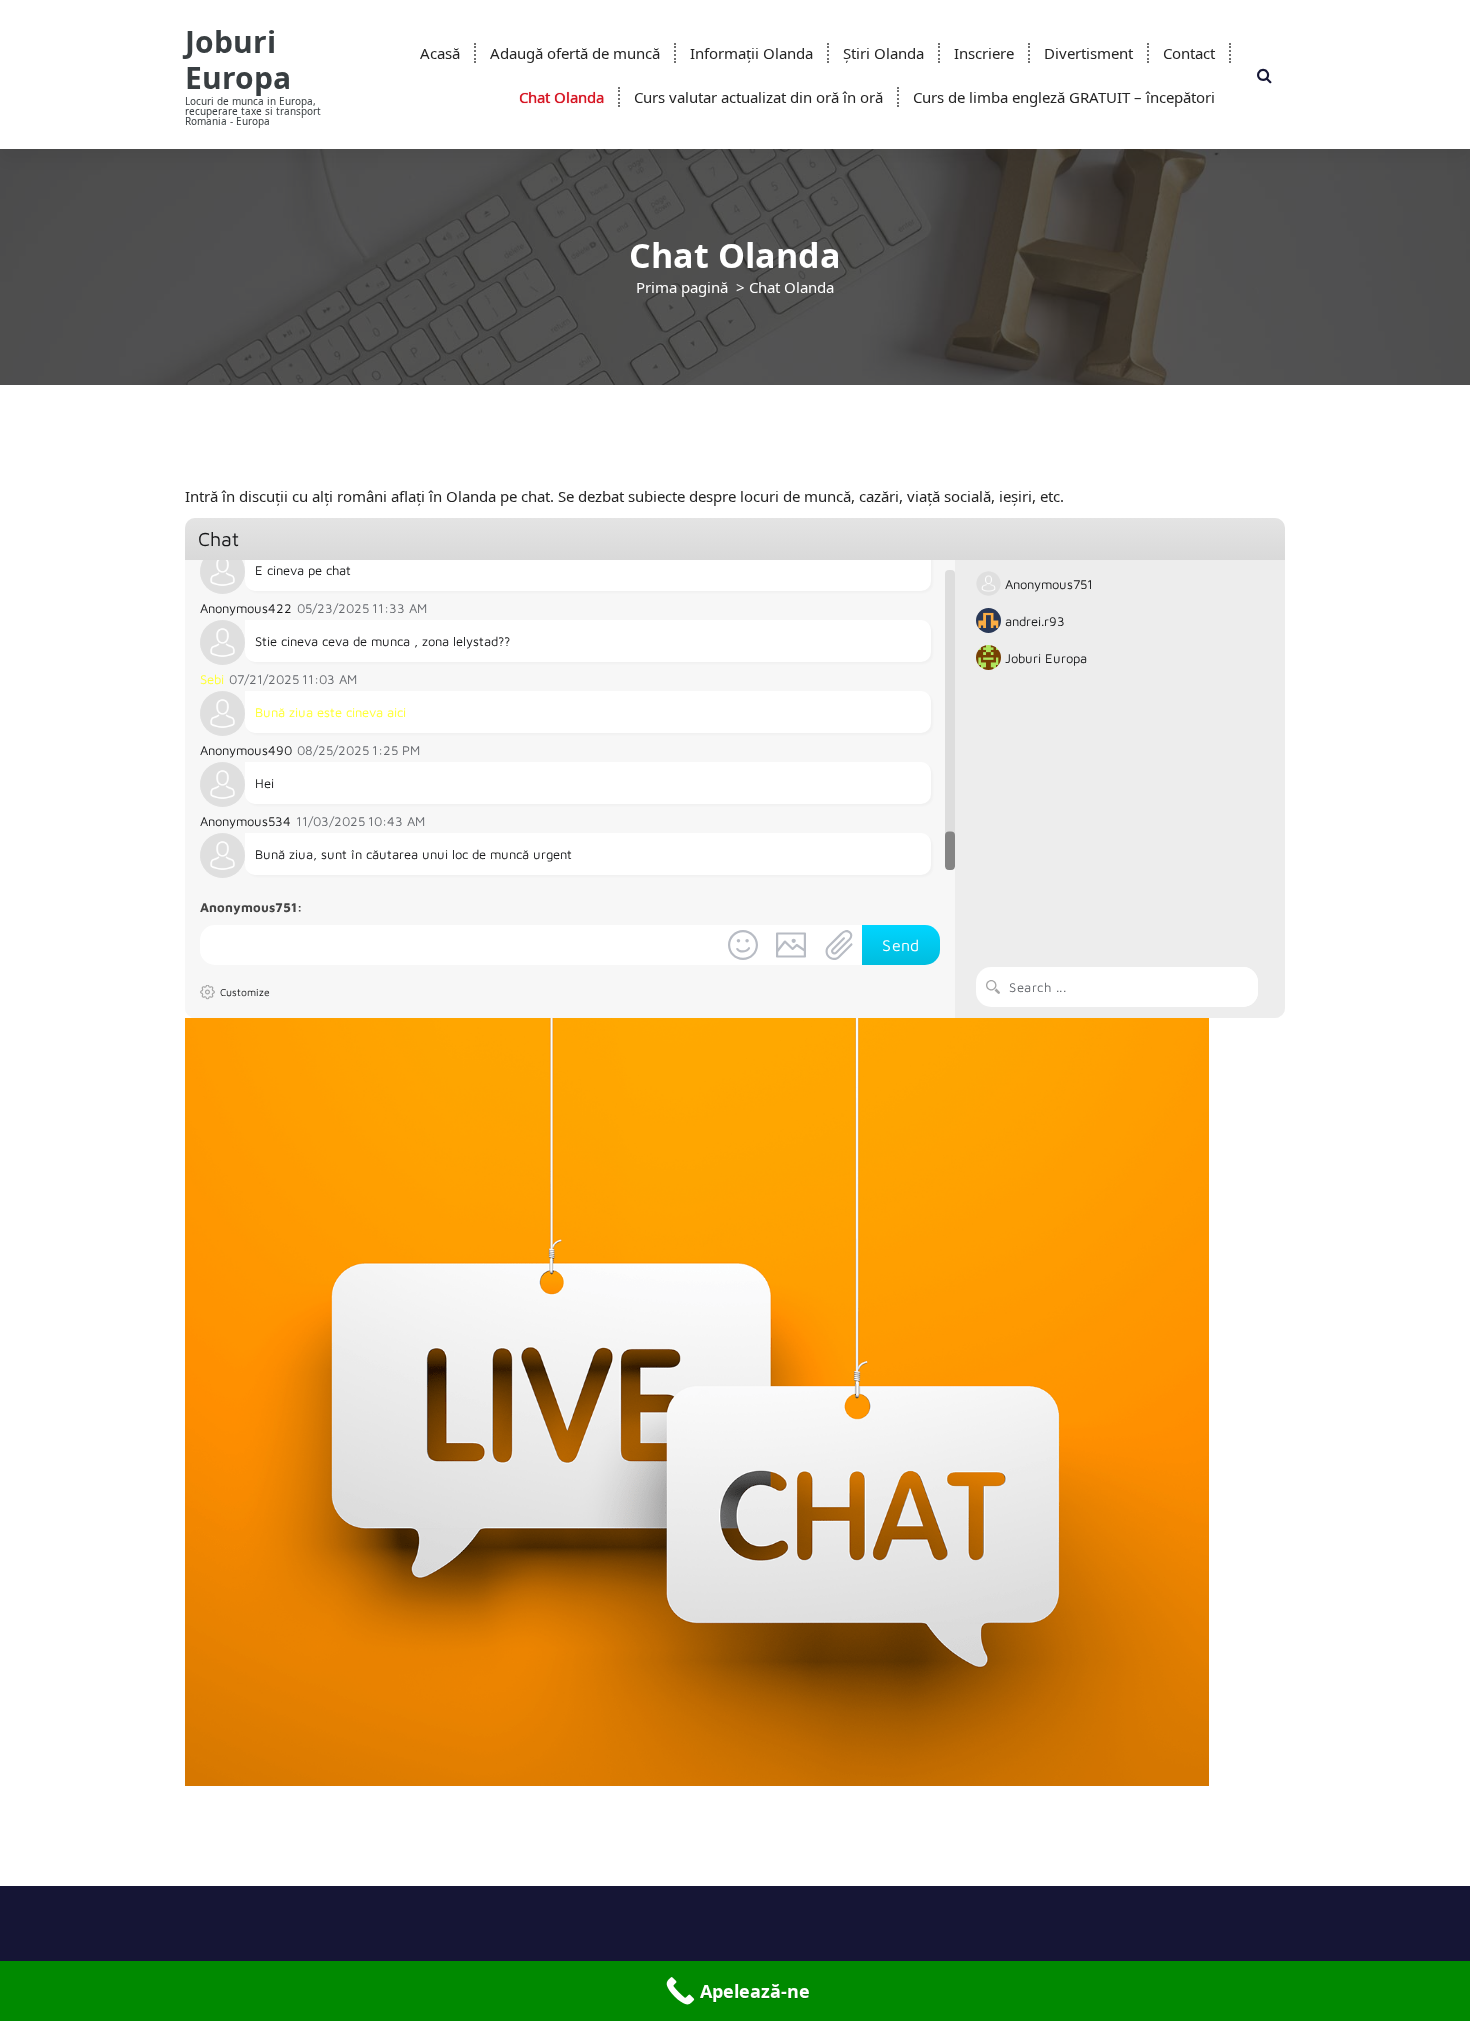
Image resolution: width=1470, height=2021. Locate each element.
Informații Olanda (751, 53)
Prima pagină (682, 287)
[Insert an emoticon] (743, 945)
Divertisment (1088, 53)
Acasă (440, 53)
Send (900, 945)
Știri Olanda (883, 53)
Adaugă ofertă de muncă (575, 53)
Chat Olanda (561, 97)
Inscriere (984, 53)
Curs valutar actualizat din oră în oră (758, 97)
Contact (1189, 53)
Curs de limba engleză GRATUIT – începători (1064, 97)
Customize (245, 992)
